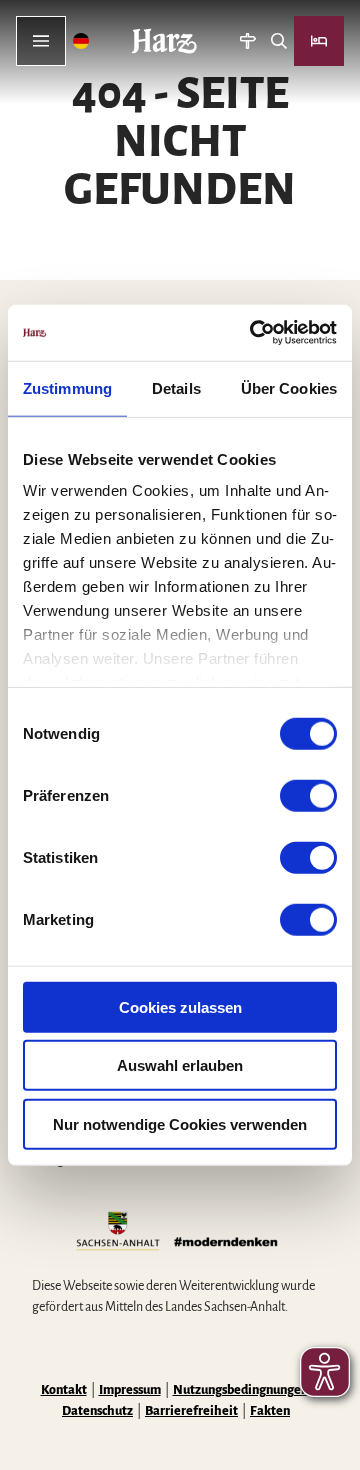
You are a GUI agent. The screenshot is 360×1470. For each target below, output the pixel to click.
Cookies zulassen (180, 1006)
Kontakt (64, 1390)
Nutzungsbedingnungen (240, 1390)
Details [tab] (176, 387)
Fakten (270, 1411)
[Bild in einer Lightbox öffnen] (180, 1232)
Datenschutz (97, 1411)
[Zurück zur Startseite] (164, 41)
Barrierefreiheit (191, 1411)
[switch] (308, 795)
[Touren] (247, 41)
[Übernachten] (319, 41)
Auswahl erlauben (180, 1065)
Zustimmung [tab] (67, 387)
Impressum (130, 1390)
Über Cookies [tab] (289, 387)
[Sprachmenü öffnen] (81, 41)
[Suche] (278, 41)
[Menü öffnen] (41, 41)
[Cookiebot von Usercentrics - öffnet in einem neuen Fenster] (254, 333)
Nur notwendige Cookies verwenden (180, 1123)
